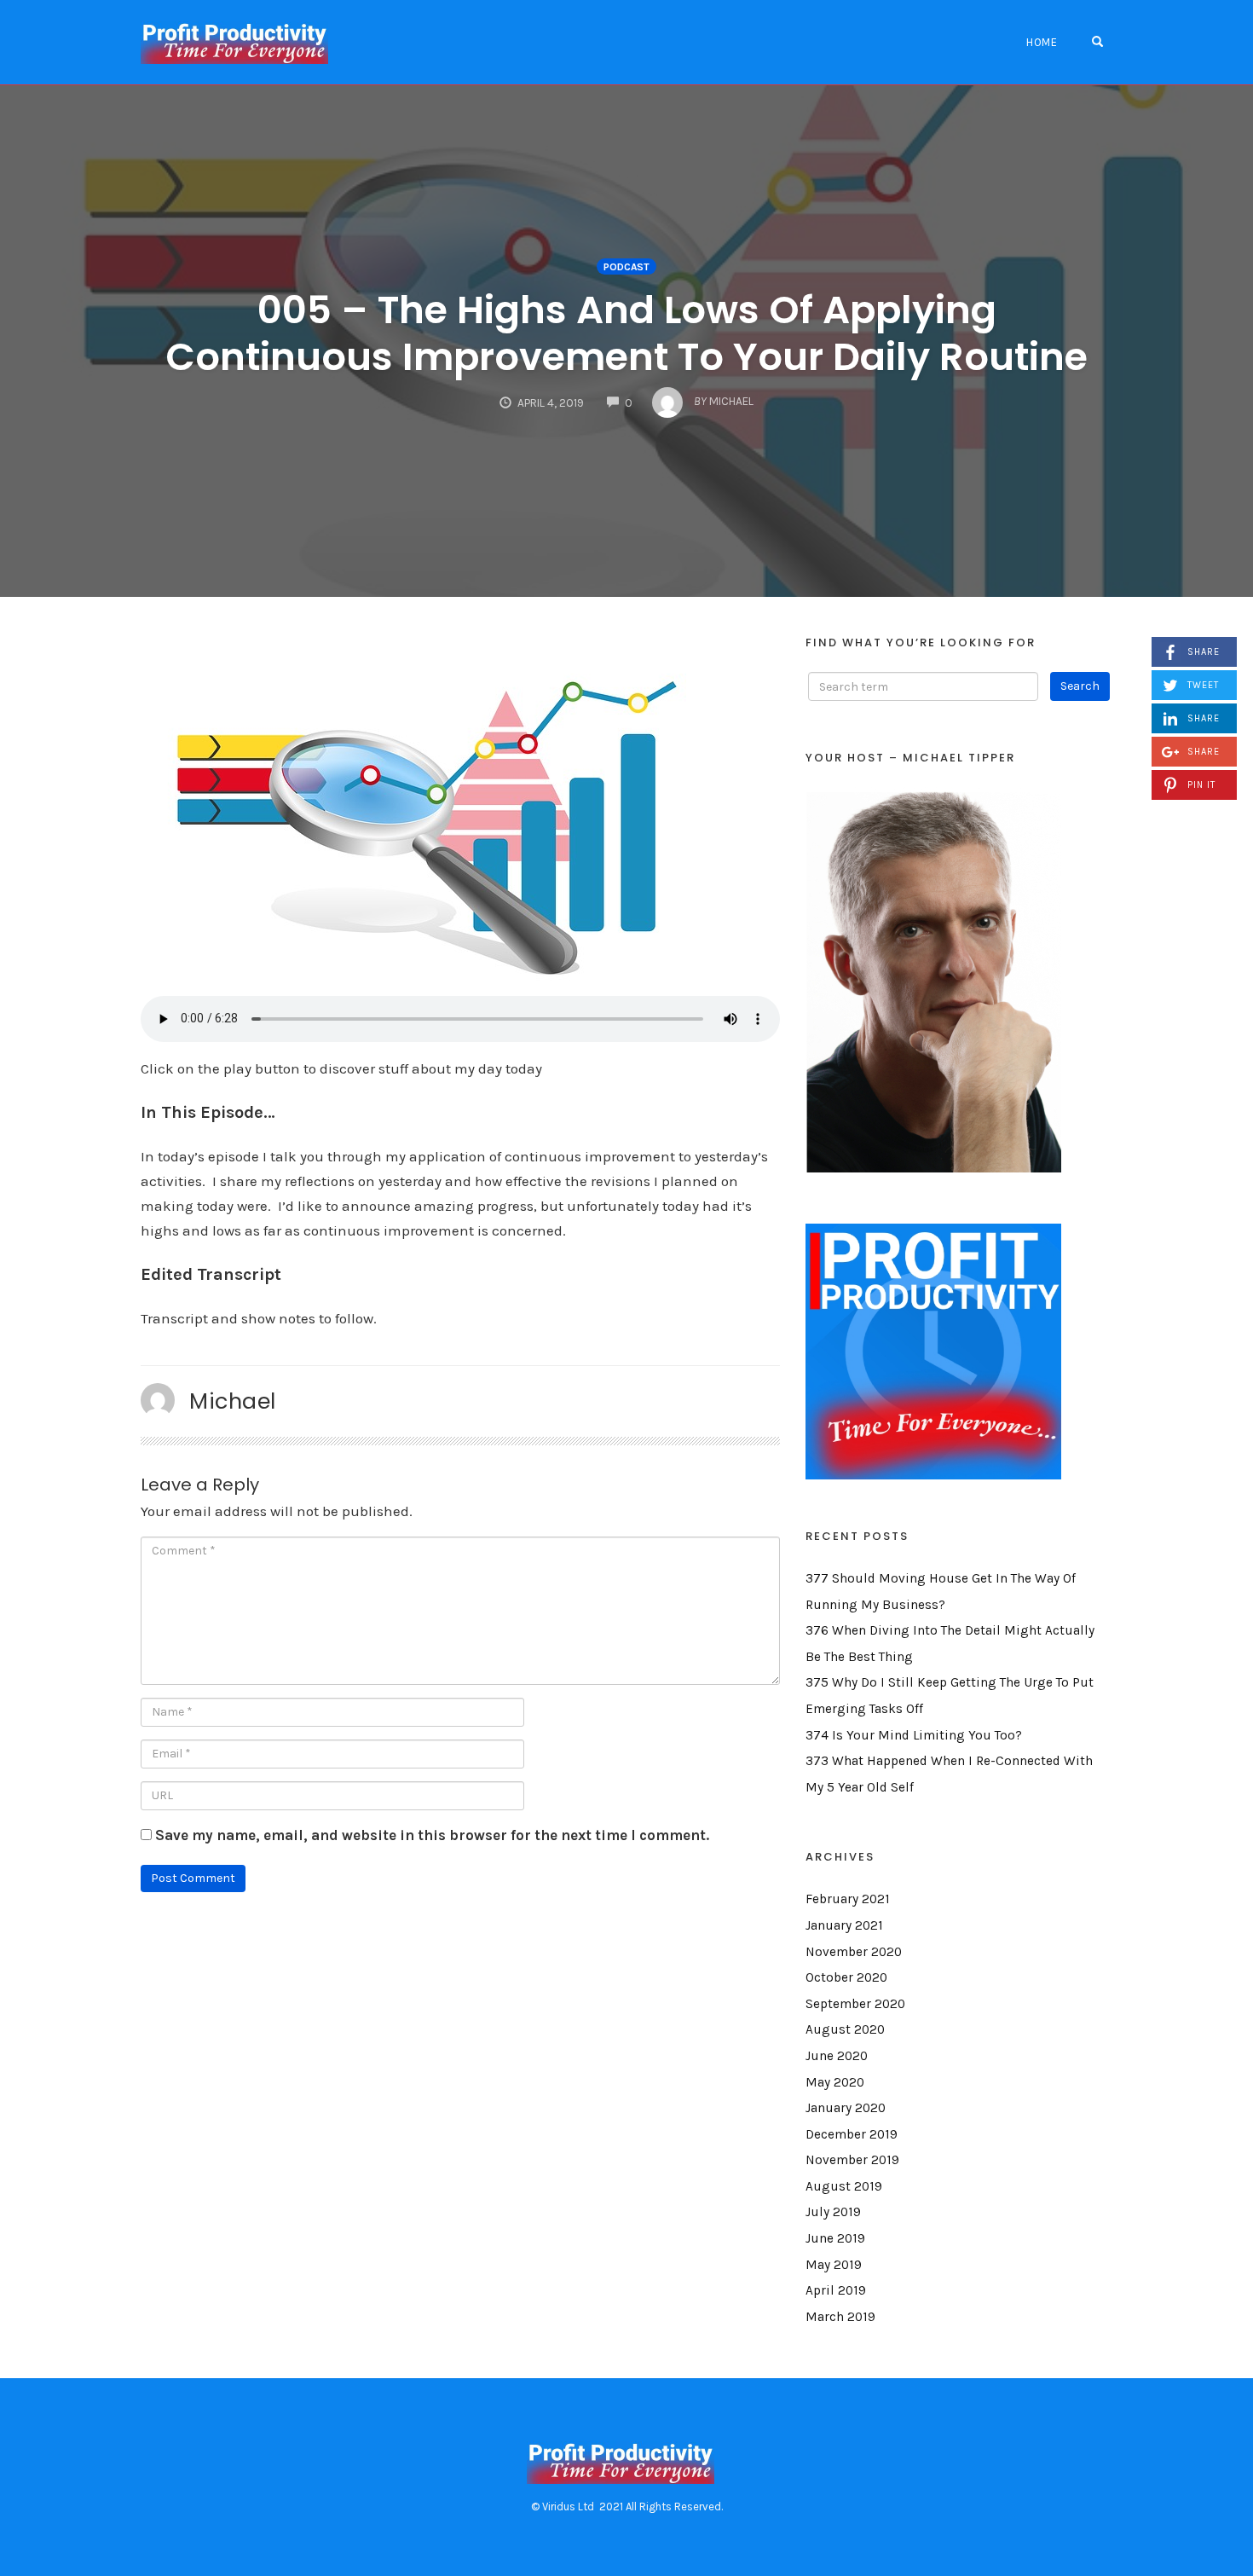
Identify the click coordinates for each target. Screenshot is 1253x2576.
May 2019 (834, 2265)
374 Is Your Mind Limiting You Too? (914, 1735)
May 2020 (835, 2082)
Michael (233, 1401)
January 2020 (846, 2108)
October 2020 (846, 1977)
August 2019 (844, 2186)
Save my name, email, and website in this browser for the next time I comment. (432, 1835)
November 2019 (852, 2160)
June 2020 (837, 2056)
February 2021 (848, 1899)
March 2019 (840, 2317)
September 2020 (855, 2004)
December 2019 (852, 2134)
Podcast (626, 267)
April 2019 (836, 2290)
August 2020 (845, 2029)
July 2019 (833, 2212)
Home (1042, 42)
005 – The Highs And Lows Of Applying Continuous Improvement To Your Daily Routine (626, 333)
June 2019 (835, 2238)
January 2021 (844, 1925)
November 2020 (854, 1952)
